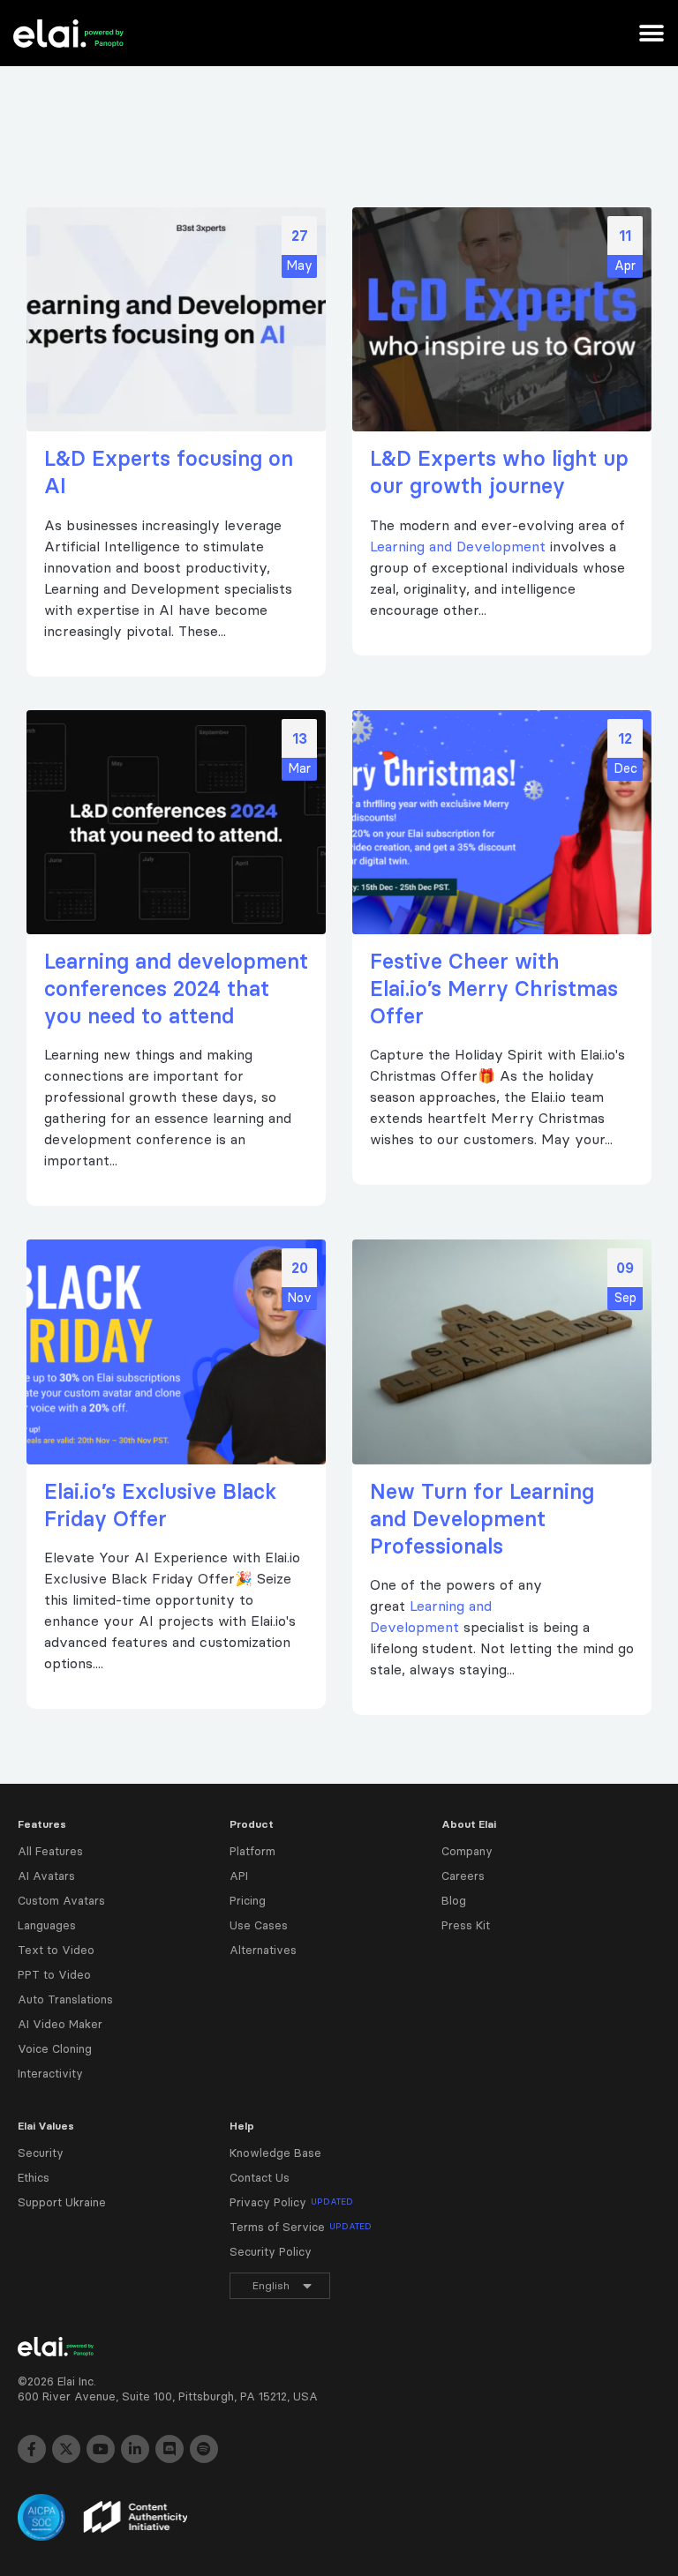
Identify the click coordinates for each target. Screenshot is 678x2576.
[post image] (176, 319)
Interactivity (50, 2073)
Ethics (34, 2177)
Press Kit (466, 1925)
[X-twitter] (66, 2449)
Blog (454, 1900)
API (239, 1876)
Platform (252, 1851)
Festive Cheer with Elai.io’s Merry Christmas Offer (494, 988)
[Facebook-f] (32, 2449)
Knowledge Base (275, 2153)
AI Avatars (46, 1876)
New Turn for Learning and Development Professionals (482, 1519)
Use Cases (259, 1925)
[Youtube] (101, 2449)
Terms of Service (301, 2227)
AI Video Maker (60, 2024)
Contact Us (260, 2177)
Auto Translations (65, 1999)
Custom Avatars (61, 1900)
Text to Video (56, 1950)
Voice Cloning (55, 2048)
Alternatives (263, 1950)
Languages (47, 1925)
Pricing (248, 1900)
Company (467, 1851)
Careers (463, 1876)
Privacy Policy (291, 2202)
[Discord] (169, 2449)
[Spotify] (204, 2449)
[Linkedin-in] (135, 2449)
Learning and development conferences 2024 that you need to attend (176, 988)
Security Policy (271, 2251)
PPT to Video (54, 1974)
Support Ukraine (62, 2202)
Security (41, 2153)
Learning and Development (458, 546)
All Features (50, 1851)
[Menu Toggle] (652, 34)
